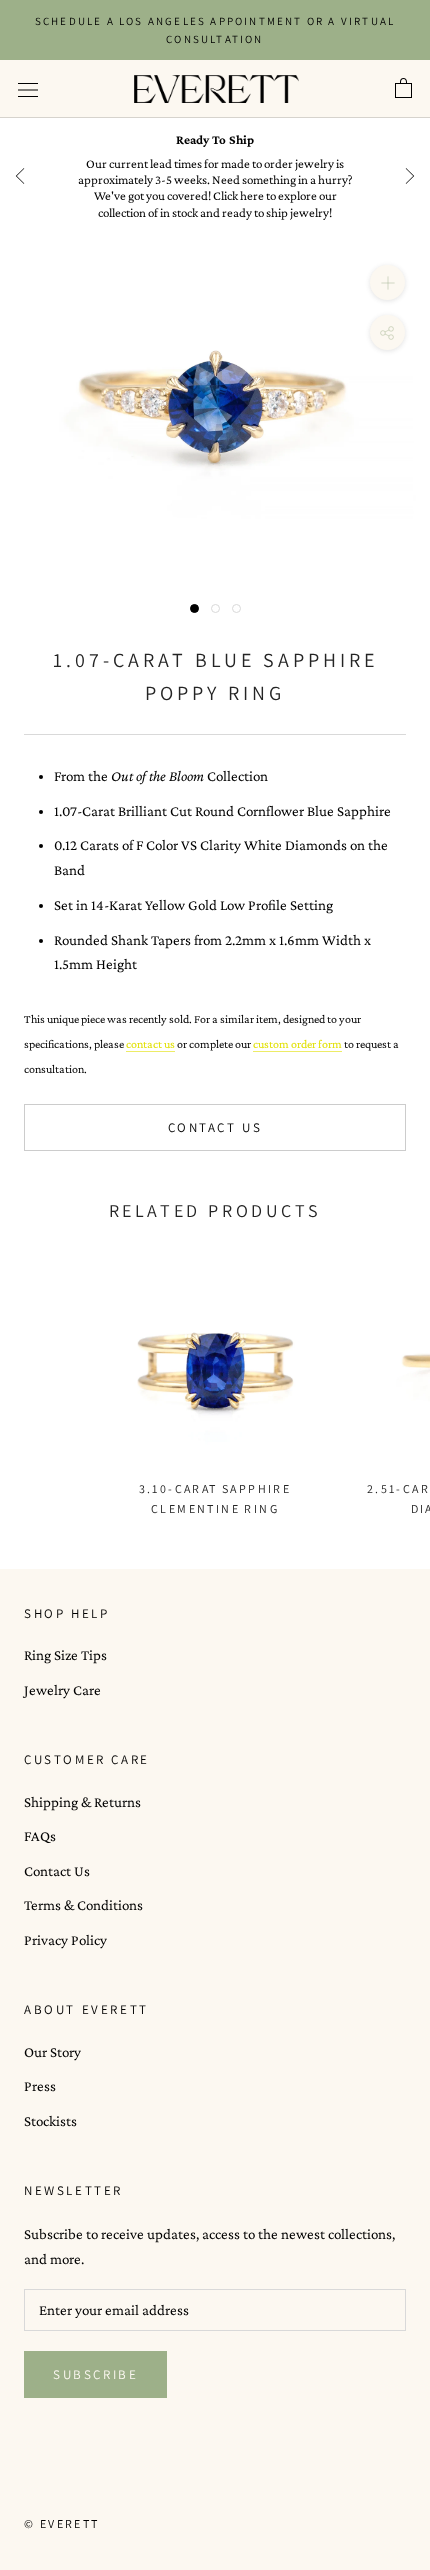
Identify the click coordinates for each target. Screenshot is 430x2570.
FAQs (40, 1836)
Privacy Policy (65, 1940)
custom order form (297, 1044)
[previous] (20, 176)
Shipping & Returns (82, 1802)
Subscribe (95, 2374)
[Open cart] (403, 89)
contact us (150, 1044)
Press (40, 2086)
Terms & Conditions (83, 1905)
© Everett (62, 2523)
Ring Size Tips (65, 1655)
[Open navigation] (28, 89)
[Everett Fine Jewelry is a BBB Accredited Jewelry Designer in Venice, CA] (74, 2487)
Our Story (52, 2052)
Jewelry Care (62, 1690)
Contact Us (215, 1127)
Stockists (50, 2121)
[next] (410, 176)
